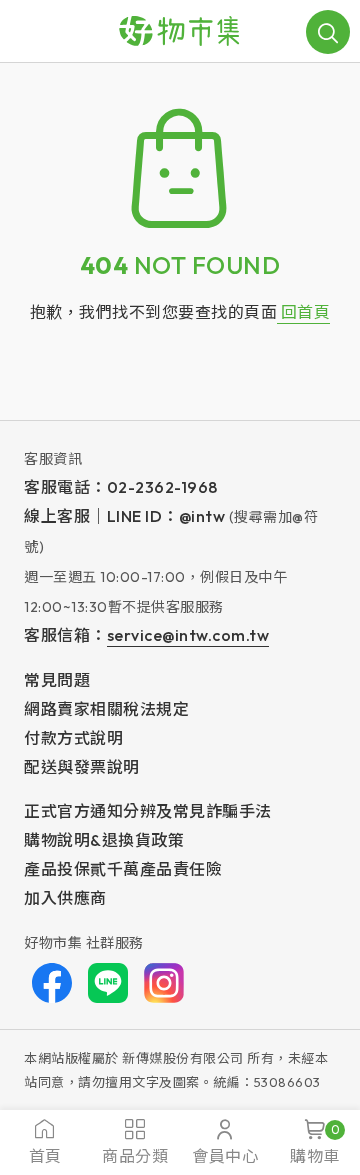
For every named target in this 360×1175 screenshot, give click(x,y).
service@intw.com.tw (188, 635)
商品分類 (135, 1156)
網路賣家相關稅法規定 (106, 709)
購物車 (315, 1144)
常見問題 (57, 680)
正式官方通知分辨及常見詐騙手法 (148, 811)
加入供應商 (65, 898)
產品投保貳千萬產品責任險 (123, 869)
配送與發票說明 (82, 767)
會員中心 (225, 1156)
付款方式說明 (73, 738)
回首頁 (303, 312)
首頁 (45, 1156)
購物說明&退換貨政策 (104, 840)
